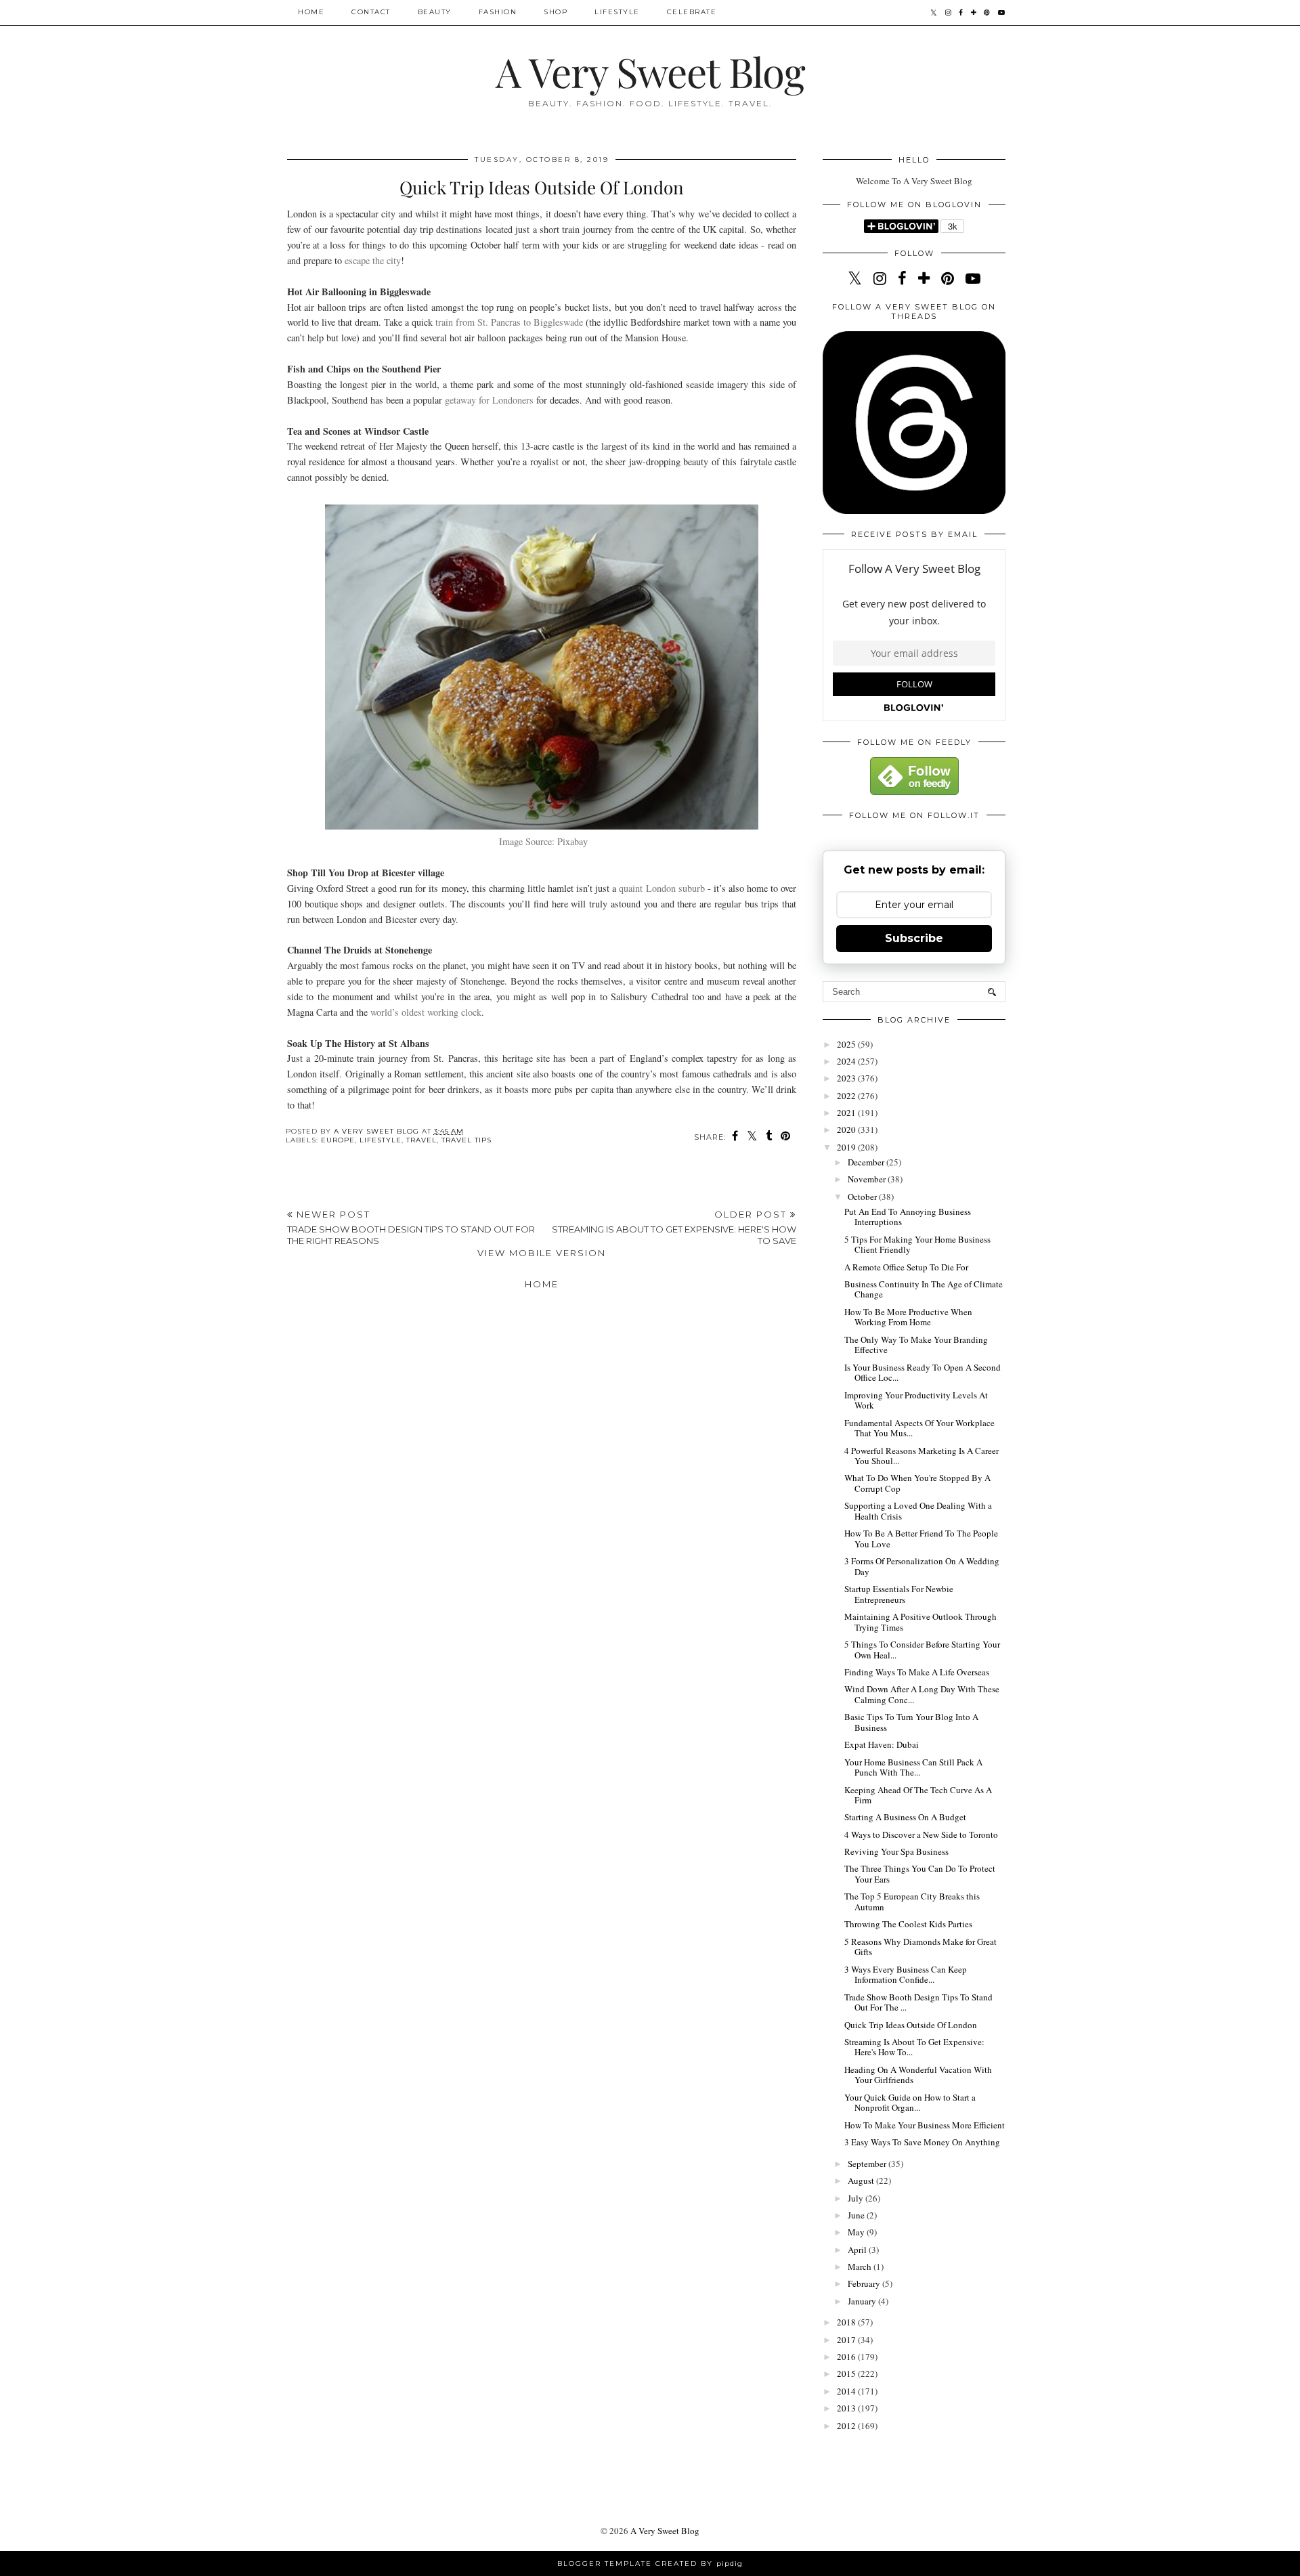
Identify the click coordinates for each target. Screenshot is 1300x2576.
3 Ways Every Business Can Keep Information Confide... (906, 1975)
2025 (847, 1044)
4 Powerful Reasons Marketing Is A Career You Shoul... (922, 1456)
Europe (338, 1140)
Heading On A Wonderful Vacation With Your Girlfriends (918, 2075)
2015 (847, 2374)
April (858, 2250)
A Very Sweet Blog (650, 71)
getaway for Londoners (489, 400)
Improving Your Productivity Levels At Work (916, 1400)
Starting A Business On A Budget (905, 1817)
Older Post (674, 1227)
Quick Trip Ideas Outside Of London (911, 2025)
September (868, 2164)
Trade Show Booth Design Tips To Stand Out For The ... (918, 2002)
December (867, 1162)
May (857, 2232)
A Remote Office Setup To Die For (906, 1267)
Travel (421, 1140)
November (868, 1179)
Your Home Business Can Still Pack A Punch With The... (913, 1767)
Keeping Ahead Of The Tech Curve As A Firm (918, 1795)
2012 (847, 2426)
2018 (847, 2322)
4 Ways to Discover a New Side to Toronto (921, 1834)
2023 (847, 1078)
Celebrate (692, 12)
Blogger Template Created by (650, 2563)
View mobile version (542, 1253)
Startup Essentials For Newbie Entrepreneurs (899, 1594)
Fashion (498, 12)
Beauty (435, 12)
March (861, 2267)
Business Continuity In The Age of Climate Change (924, 1289)
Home (311, 12)
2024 (847, 1061)
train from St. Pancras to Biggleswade (509, 322)
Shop (556, 12)
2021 (847, 1113)
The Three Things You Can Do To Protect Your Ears (920, 1874)
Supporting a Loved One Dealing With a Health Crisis (918, 1511)
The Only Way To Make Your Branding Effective (916, 1345)
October (863, 1197)
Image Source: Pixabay (543, 841)
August (862, 2181)
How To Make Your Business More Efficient (925, 2125)
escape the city (373, 260)
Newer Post (411, 1227)
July (857, 2198)
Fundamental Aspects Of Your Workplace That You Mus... (919, 1428)
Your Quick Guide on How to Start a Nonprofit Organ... (910, 2103)
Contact (371, 12)
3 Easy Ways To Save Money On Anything (922, 2142)
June (857, 2215)
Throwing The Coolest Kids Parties (908, 1924)
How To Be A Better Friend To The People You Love (921, 1539)
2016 (847, 2357)
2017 (847, 2340)
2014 (847, 2391)
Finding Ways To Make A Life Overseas (917, 1672)
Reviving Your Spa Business (896, 1851)
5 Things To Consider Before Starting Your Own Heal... (922, 1650)
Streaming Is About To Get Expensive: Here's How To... (914, 2047)
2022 (847, 1096)
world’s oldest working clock (426, 1012)
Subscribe (914, 938)
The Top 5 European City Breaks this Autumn (912, 1902)
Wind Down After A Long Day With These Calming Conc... (922, 1694)
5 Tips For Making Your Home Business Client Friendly (917, 1245)
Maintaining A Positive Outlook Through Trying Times (920, 1622)
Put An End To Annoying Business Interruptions (908, 1217)
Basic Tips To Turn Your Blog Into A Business (911, 1722)
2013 (847, 2408)
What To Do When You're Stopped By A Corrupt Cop (917, 1483)
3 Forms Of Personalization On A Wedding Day (922, 1566)
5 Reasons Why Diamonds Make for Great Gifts (920, 1947)
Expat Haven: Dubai (882, 1744)
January (863, 2301)
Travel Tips (467, 1140)
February (865, 2283)
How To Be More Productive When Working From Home (908, 1317)
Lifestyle (617, 12)
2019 (847, 1147)
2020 (847, 1130)
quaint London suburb (662, 888)
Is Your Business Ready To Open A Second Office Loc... (923, 1373)
